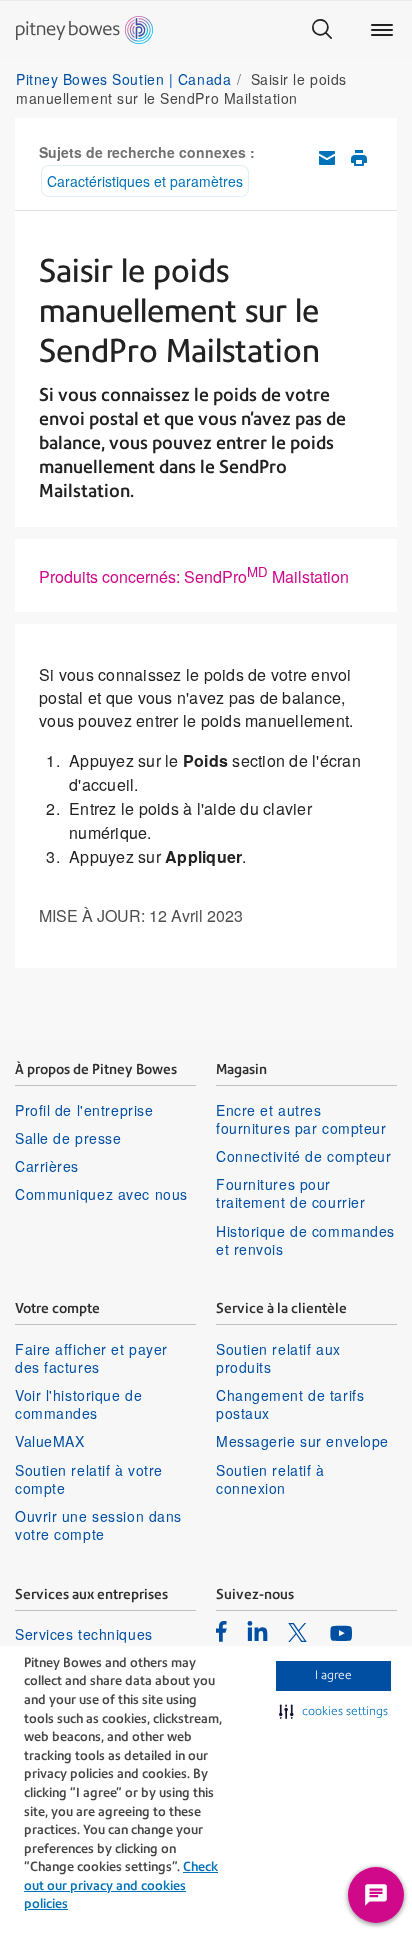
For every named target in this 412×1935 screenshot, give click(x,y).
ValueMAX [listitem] (49, 1441)
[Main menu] (382, 30)
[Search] (322, 30)
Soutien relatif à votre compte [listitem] (89, 1479)
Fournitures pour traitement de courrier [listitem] (290, 1193)
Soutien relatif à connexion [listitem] (270, 1479)
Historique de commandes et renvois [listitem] (305, 1240)
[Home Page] (84, 30)
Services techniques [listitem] (84, 1634)
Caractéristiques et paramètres (145, 181)
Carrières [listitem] (47, 1166)
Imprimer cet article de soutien (359, 158)
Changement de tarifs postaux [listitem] (290, 1404)
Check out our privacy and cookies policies (121, 1885)
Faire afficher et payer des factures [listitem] (91, 1358)
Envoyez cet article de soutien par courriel (327, 158)
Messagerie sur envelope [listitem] (302, 1441)
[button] (333, 1712)
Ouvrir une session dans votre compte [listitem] (98, 1525)
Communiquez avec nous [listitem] (101, 1194)
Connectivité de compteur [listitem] (303, 1156)
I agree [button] (333, 1675)
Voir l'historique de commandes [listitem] (78, 1404)
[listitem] (221, 1631)
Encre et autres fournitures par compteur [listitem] (301, 1119)
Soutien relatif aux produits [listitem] (278, 1358)
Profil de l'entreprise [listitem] (84, 1110)
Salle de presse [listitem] (68, 1138)
